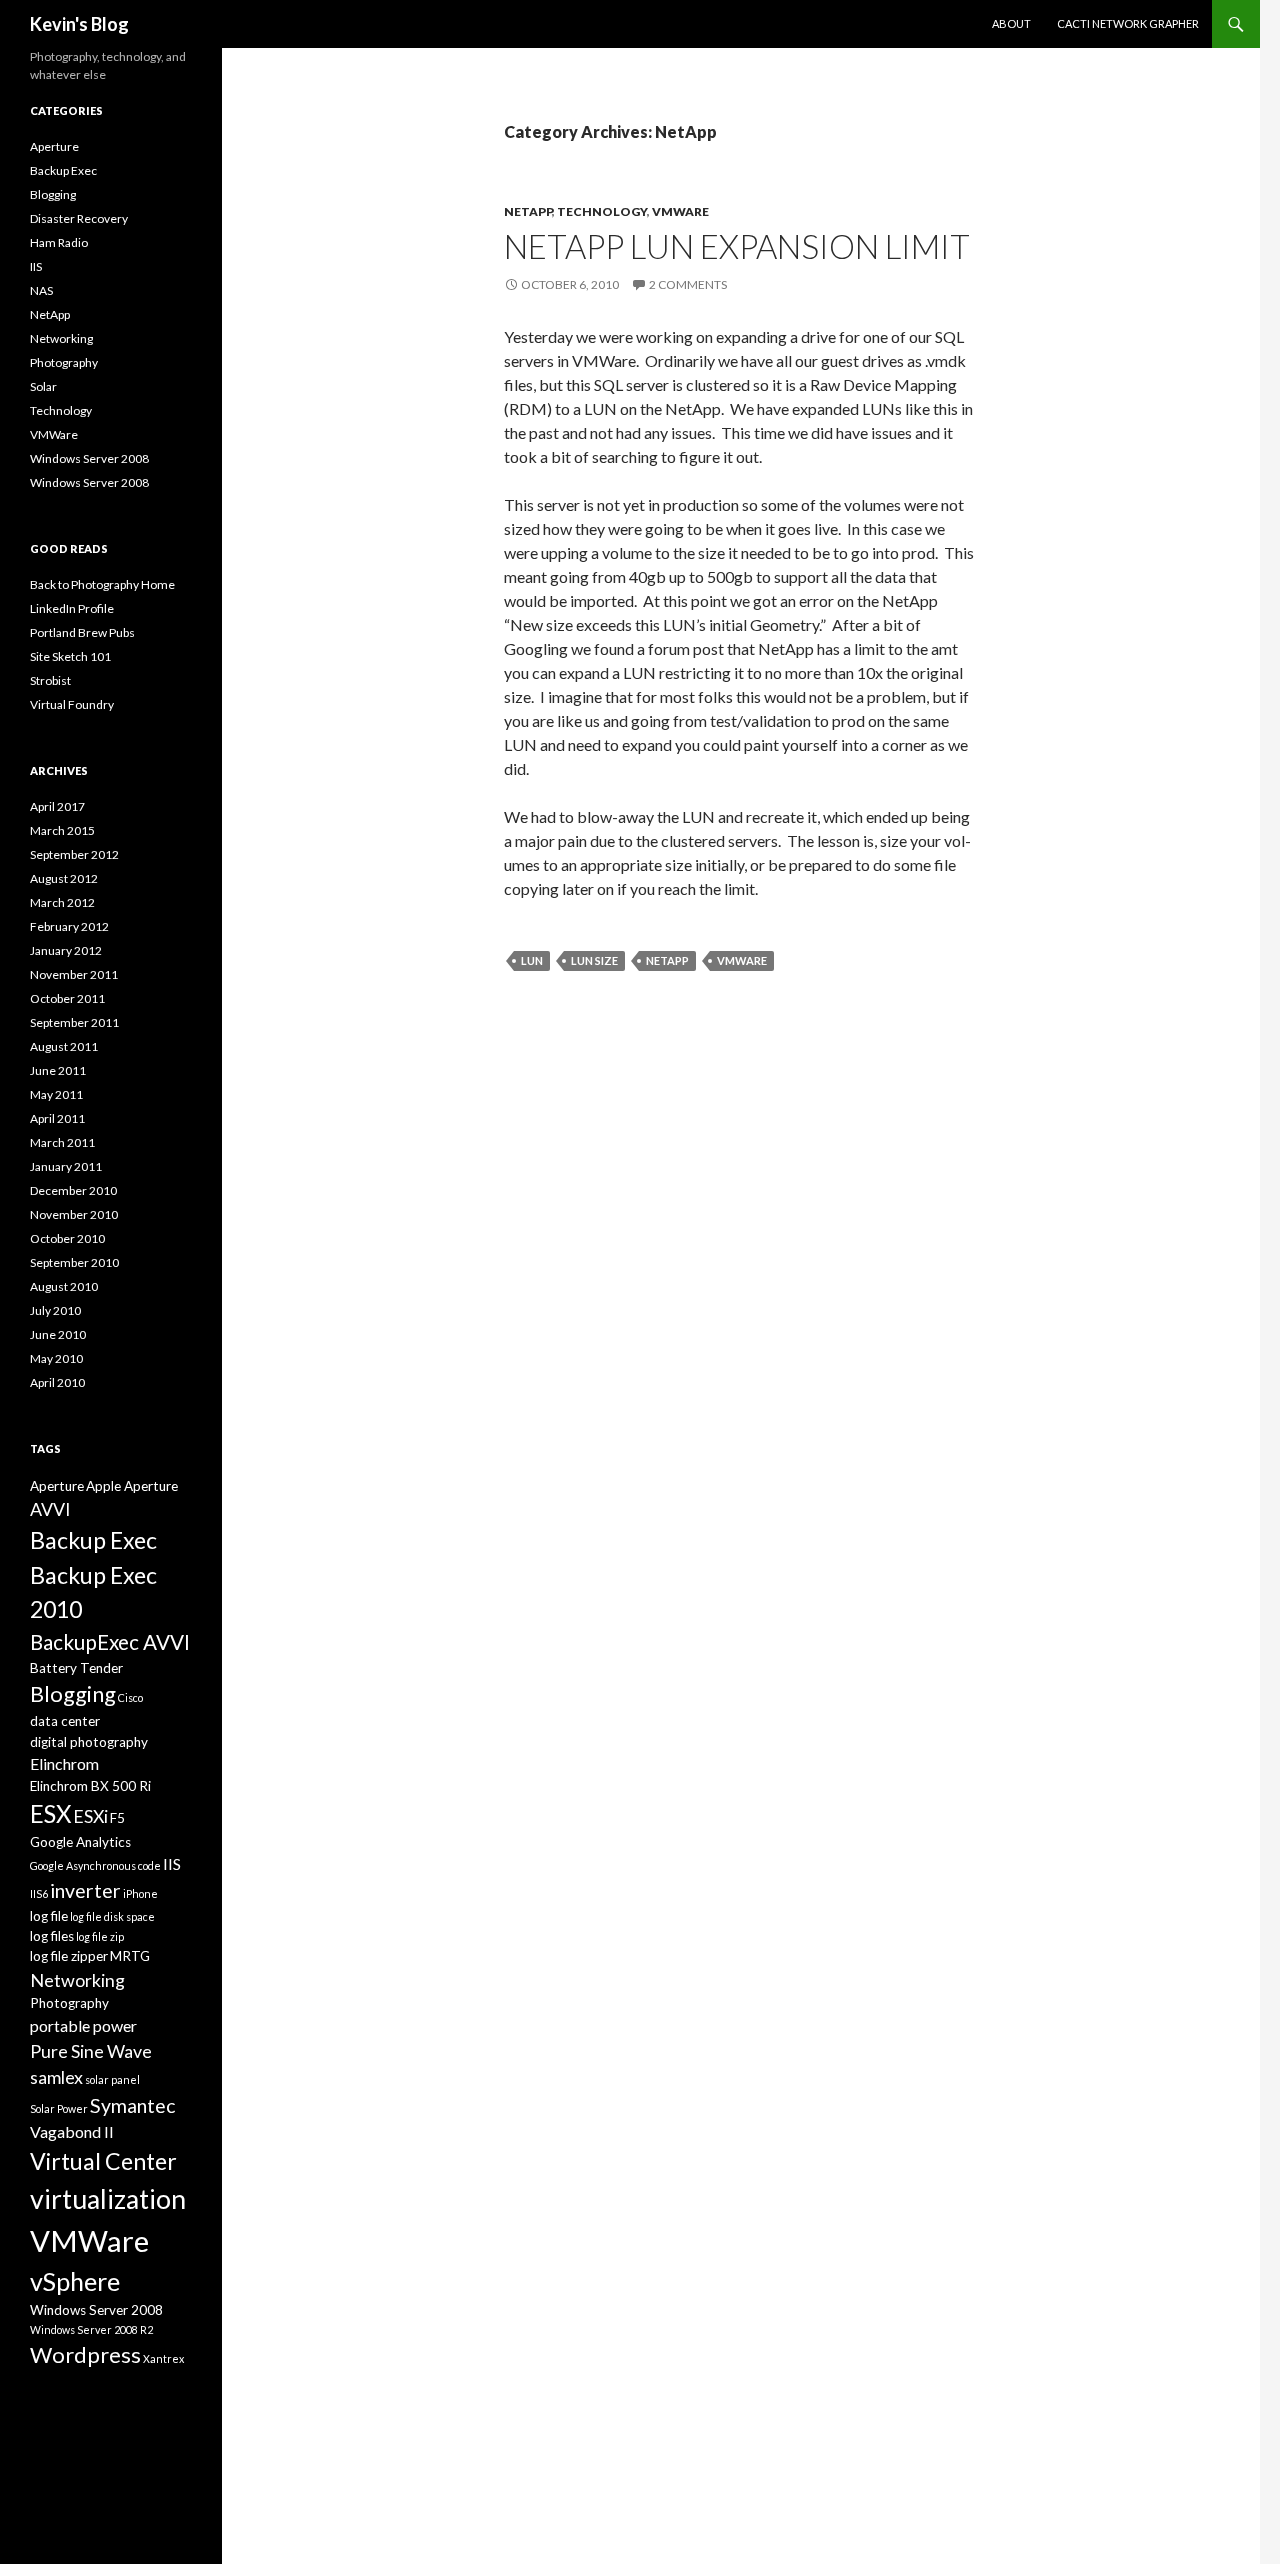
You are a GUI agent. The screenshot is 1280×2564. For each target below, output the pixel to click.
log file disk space (112, 1916)
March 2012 (62, 902)
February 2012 (69, 926)
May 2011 (56, 1094)
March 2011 (62, 1142)
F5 (117, 1818)
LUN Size (594, 960)
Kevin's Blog (79, 24)
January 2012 (66, 950)
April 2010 (57, 1382)
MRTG (130, 1956)
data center (65, 1721)
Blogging (53, 194)
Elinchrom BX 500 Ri (90, 1786)
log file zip (100, 1936)
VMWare (680, 211)
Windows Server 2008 (89, 458)
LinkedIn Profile (72, 608)
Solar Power (59, 2108)
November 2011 (74, 974)
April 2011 (57, 1118)
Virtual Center (103, 2161)
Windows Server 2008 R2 (91, 2329)
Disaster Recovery (79, 218)
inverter (85, 1890)
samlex (56, 2077)
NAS (41, 290)
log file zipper (69, 1956)
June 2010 (58, 1334)
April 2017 (57, 806)
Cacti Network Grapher (1128, 23)
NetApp (528, 211)
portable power (83, 2025)
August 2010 (64, 1286)
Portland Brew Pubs (82, 632)
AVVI (50, 1509)
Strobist (50, 680)
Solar (43, 386)
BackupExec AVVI (110, 1642)
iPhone (140, 1893)
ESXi (90, 1816)
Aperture (54, 146)
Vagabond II (72, 2131)
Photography (64, 362)
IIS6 (39, 1893)
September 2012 (74, 854)
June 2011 (58, 1070)
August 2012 (64, 878)
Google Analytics (80, 1842)
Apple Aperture (132, 1486)
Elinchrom (64, 1763)
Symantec (132, 2105)
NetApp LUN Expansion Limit (737, 246)
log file (49, 1916)
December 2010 (73, 1190)
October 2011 (67, 998)
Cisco (130, 1697)
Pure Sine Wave (91, 2051)
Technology (602, 211)
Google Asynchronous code (95, 1865)
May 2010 (56, 1358)
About (1011, 23)
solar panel (112, 2079)
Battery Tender (76, 1668)
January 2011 (66, 1166)
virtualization (108, 2199)
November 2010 (74, 1214)
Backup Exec (63, 170)
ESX (50, 1813)
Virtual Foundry (72, 704)
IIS (36, 266)
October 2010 (67, 1238)
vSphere (75, 2281)
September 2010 (74, 1262)
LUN (532, 960)
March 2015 (62, 830)
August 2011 (64, 1046)
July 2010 (55, 1310)
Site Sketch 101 (70, 656)
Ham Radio (59, 242)
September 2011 (74, 1022)
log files (52, 1936)
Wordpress (85, 2354)
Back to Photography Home (102, 584)
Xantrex (163, 2358)
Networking (61, 338)
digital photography (89, 1742)
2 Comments (688, 284)
